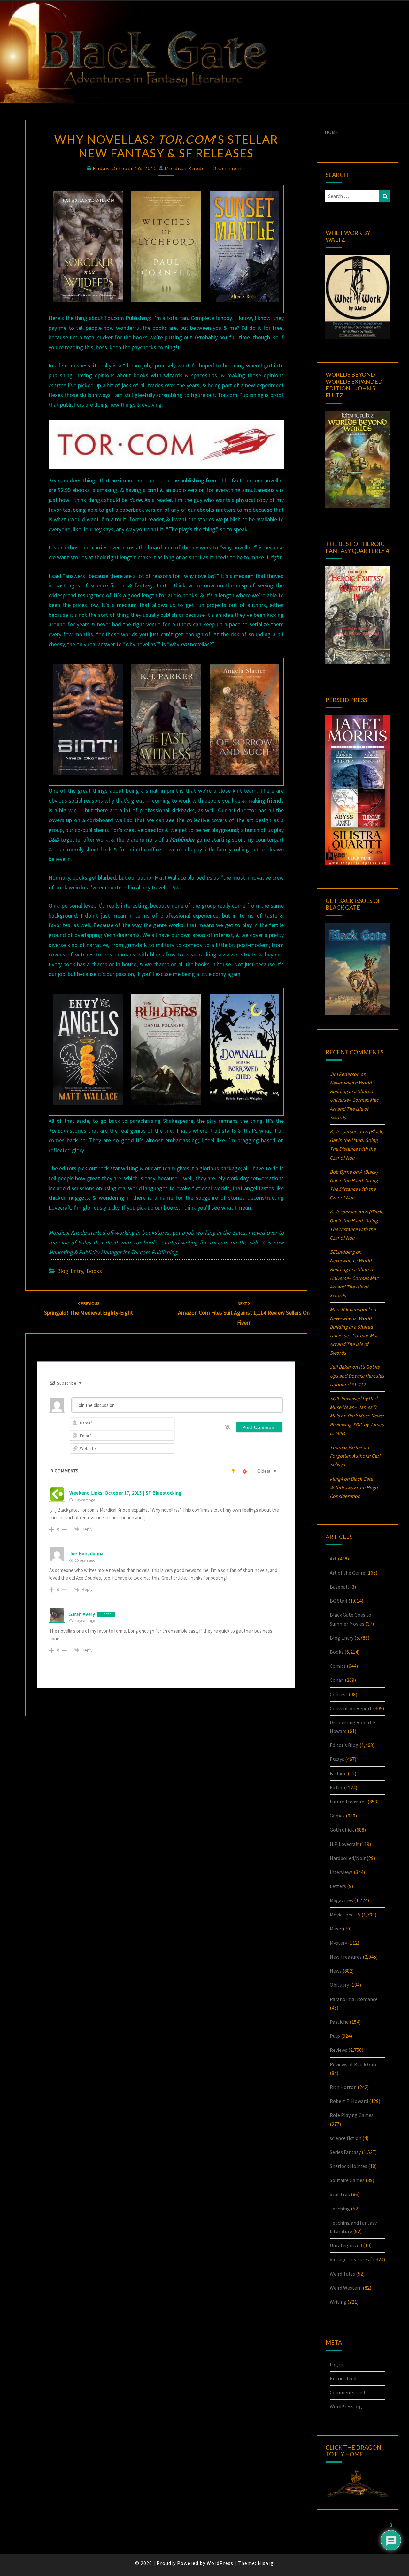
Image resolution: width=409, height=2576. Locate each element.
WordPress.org (346, 2406)
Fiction (337, 1787)
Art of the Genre (347, 1573)
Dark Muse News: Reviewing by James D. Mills (357, 1424)
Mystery (338, 1943)
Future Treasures (348, 1802)
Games (337, 1816)
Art (333, 1559)
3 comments (229, 168)
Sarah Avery (82, 1614)
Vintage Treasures (349, 2259)
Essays (337, 1759)
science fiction (346, 2138)
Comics (338, 1666)
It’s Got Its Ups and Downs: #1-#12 (357, 1375)
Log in (336, 2364)
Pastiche (339, 2022)
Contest (339, 1694)
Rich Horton (343, 2087)
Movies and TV (345, 1915)
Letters (338, 1886)
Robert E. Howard (349, 2101)
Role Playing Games (352, 2115)
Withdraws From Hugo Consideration (354, 1487)
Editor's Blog (344, 1745)
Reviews (339, 2050)
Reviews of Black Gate (354, 2064)
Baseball (339, 1587)
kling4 (336, 1479)
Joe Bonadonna (86, 1554)
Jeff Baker (340, 1367)
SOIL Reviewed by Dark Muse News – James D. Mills (354, 1407)
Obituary (339, 1985)
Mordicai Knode (185, 168)
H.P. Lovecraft (344, 1844)
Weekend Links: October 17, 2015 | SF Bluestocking (125, 1493)
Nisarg (266, 2563)
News (336, 1971)
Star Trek (340, 2194)
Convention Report (351, 1708)
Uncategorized (346, 2245)
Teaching (340, 2209)
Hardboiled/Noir (348, 1858)
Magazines (341, 1900)
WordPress (220, 2563)
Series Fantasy (345, 2152)
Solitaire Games (347, 2180)
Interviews (341, 1872)
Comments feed (347, 2392)
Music (336, 1929)
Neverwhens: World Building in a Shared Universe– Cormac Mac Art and (354, 1100)
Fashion (338, 1773)
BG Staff (339, 1601)
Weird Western (346, 2288)
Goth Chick (342, 1830)
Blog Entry (70, 1271)
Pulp (335, 2036)
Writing (338, 2302)
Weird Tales (342, 2274)
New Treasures (346, 1957)
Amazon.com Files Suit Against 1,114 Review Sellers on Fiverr (244, 1313)
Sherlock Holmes (348, 2166)
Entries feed (343, 2378)
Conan (337, 1680)
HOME (332, 132)
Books (94, 1271)
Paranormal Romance (354, 1999)
